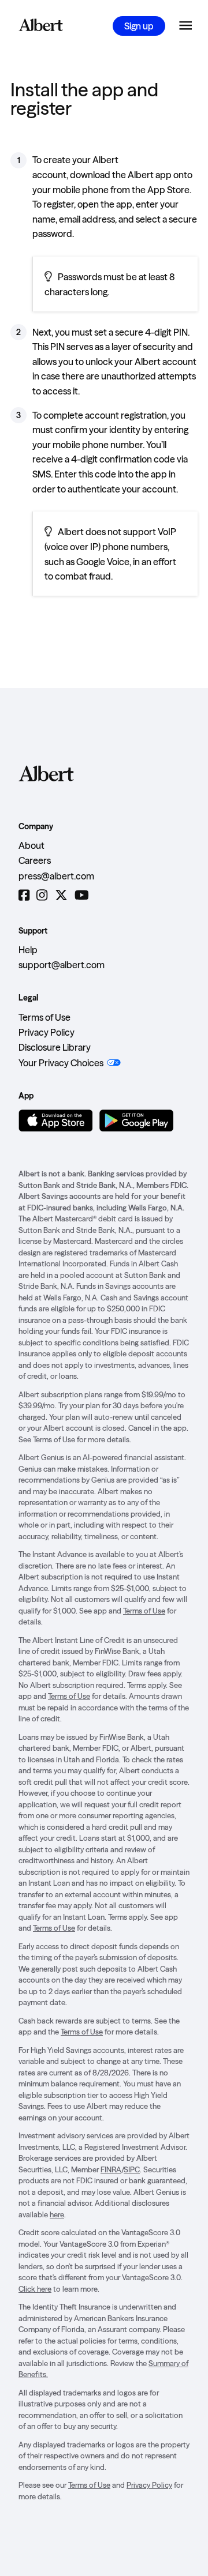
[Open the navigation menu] (185, 26)
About (31, 845)
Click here (35, 2289)
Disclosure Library (55, 1047)
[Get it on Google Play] (136, 1120)
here (57, 2214)
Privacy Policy (47, 1032)
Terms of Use (44, 1017)
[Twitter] (61, 895)
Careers (35, 860)
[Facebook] (24, 895)
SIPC (132, 2169)
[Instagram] (42, 895)
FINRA (111, 2169)
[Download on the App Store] (55, 1120)
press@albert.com (56, 876)
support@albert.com (62, 965)
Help (28, 950)
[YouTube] (82, 895)
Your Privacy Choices (61, 1063)
